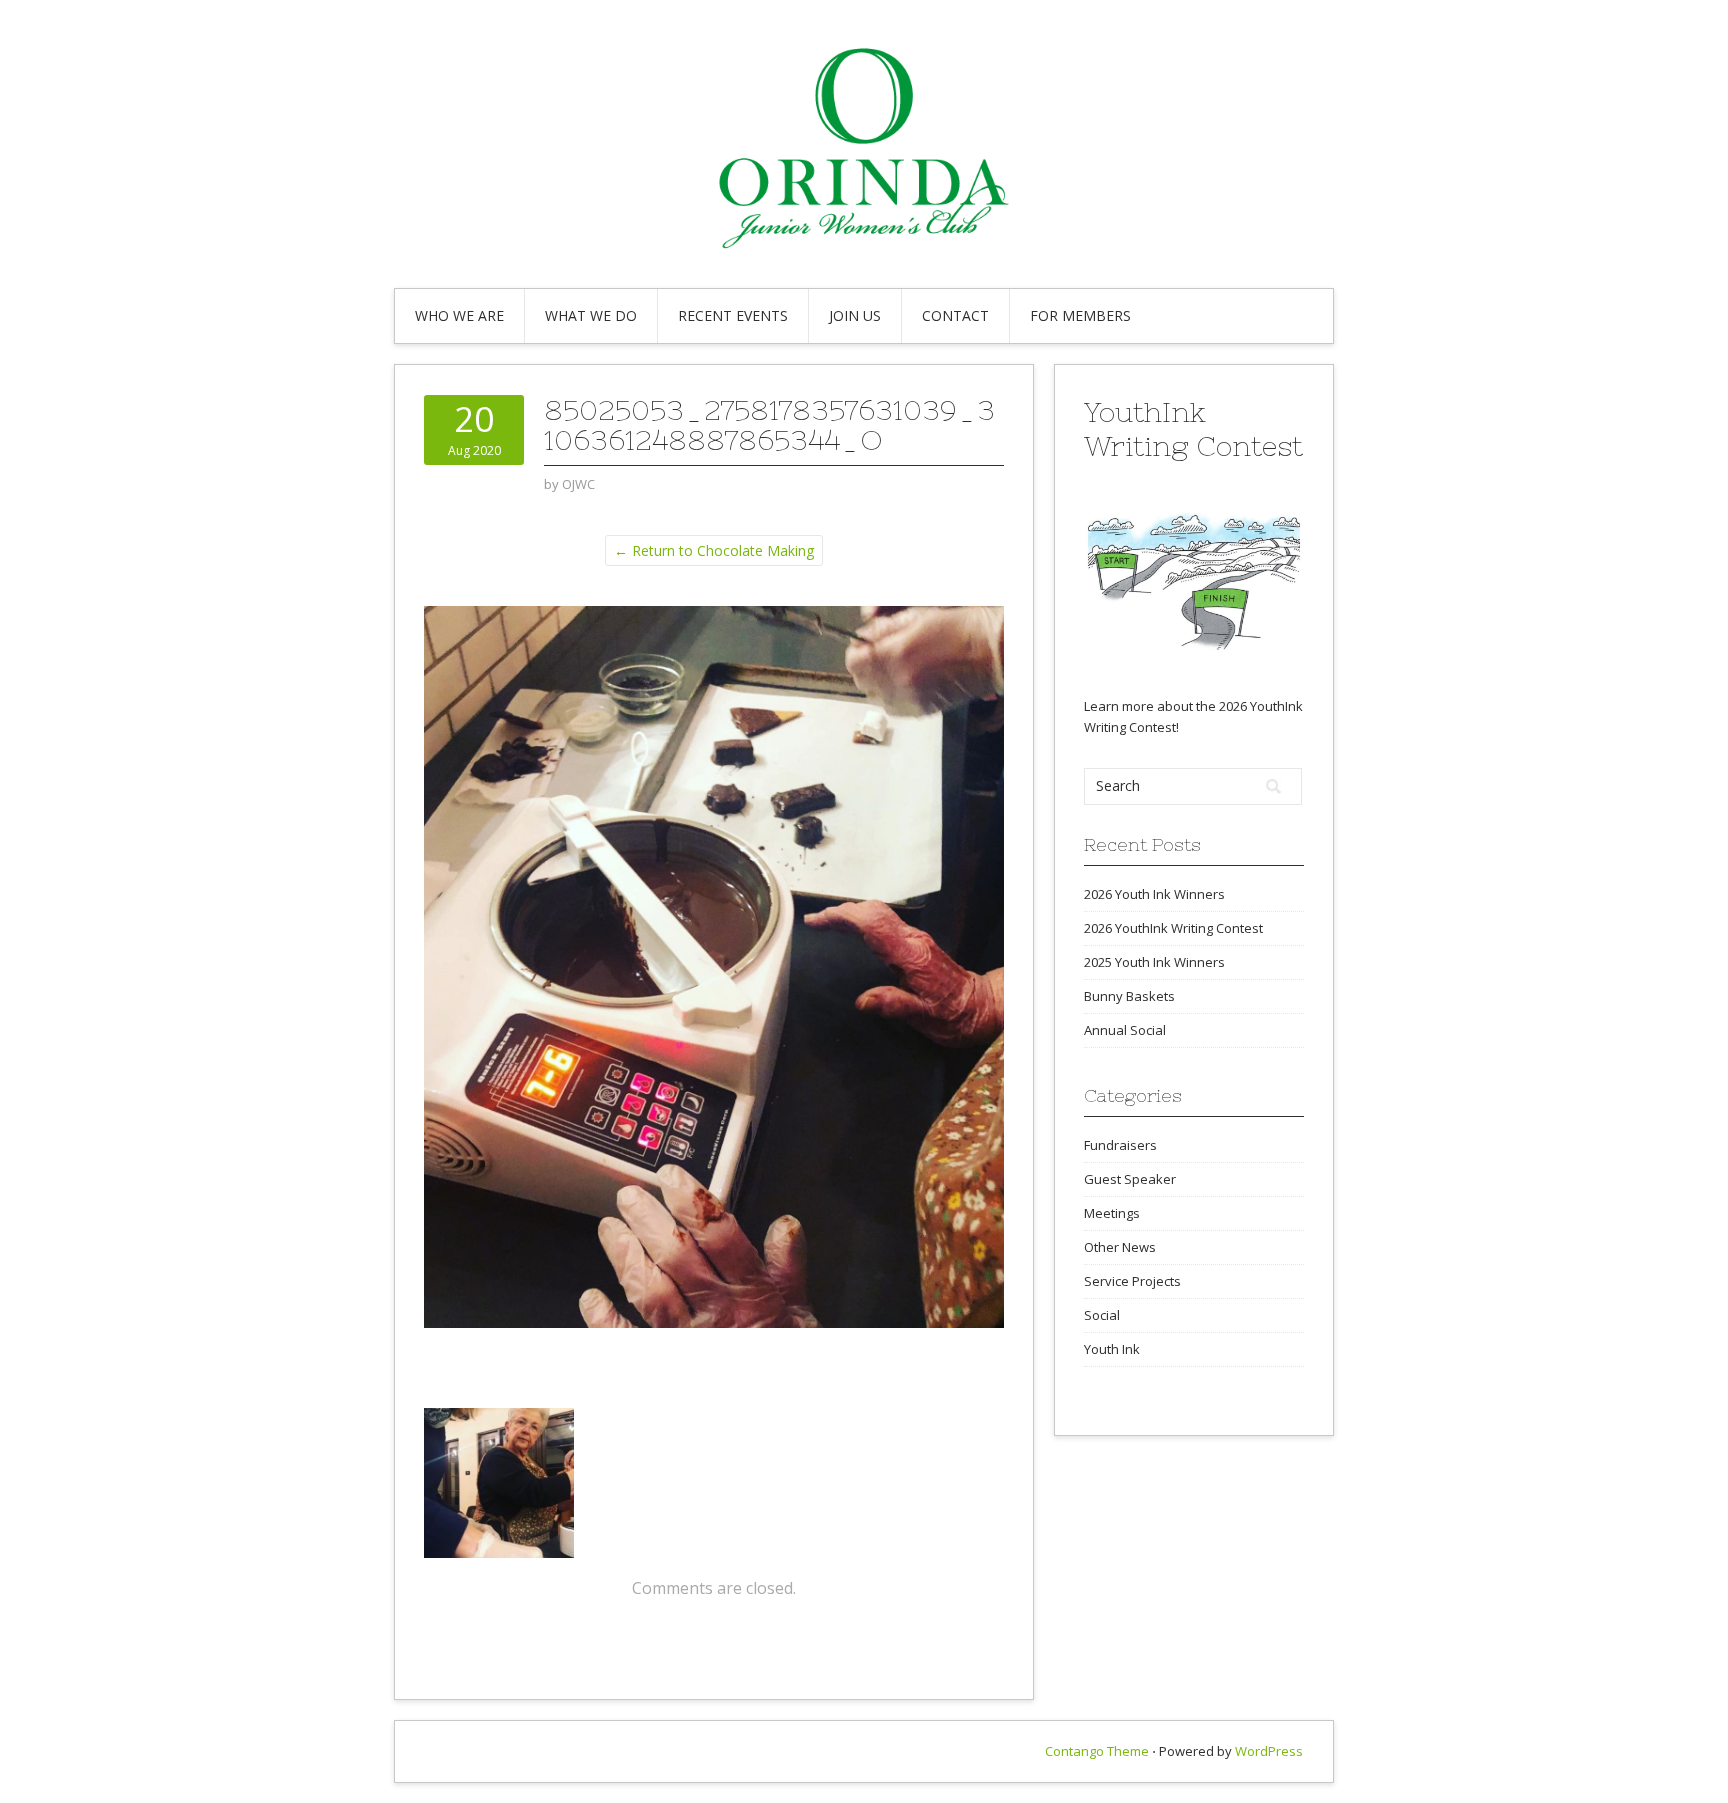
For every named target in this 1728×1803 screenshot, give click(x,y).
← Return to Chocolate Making (714, 550)
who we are (459, 315)
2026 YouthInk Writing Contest (1173, 928)
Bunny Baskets (1129, 996)
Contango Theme (1097, 1751)
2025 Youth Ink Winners (1154, 962)
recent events (733, 315)
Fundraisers (1120, 1145)
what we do (591, 315)
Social (1102, 1315)
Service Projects (1132, 1281)
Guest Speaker (1130, 1179)
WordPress (1269, 1751)
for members (1080, 315)
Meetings (1112, 1213)
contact (955, 315)
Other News (1120, 1247)
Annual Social (1125, 1030)
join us (855, 315)
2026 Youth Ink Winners (1154, 894)
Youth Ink (1112, 1349)
